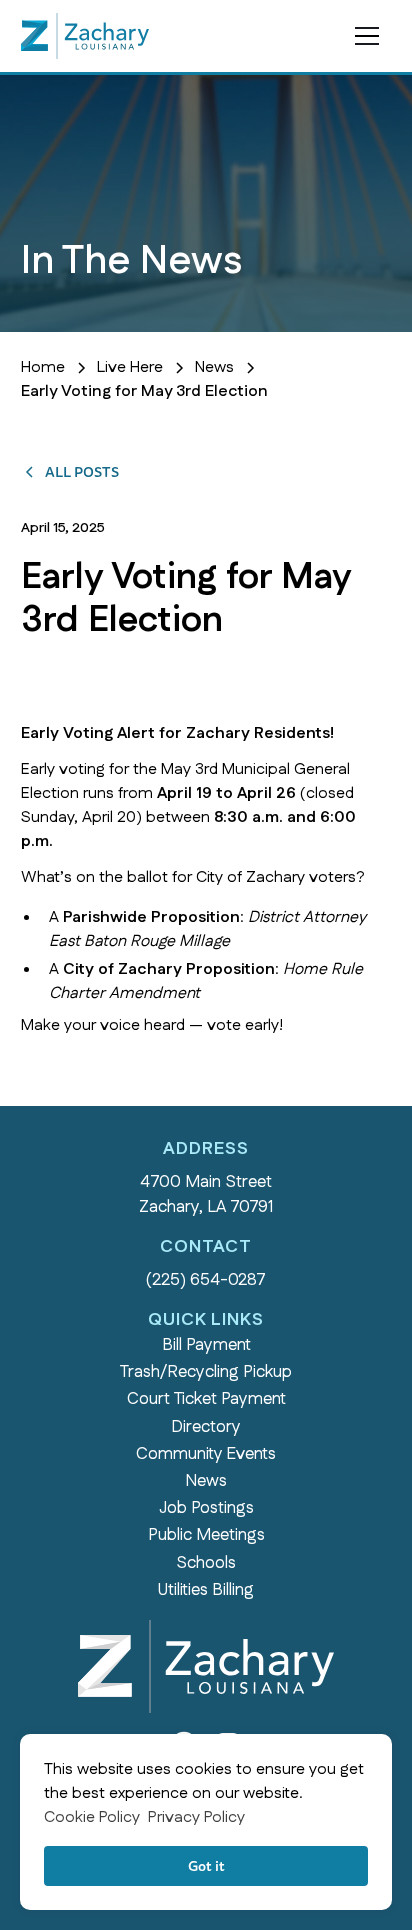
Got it (206, 1865)
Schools (206, 1563)
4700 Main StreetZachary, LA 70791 (206, 1194)
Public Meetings (206, 1535)
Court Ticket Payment (206, 1399)
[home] (85, 36)
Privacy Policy (196, 1817)
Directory (206, 1427)
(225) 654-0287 (206, 1280)
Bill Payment (206, 1345)
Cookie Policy (92, 1817)
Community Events (206, 1454)
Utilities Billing (206, 1590)
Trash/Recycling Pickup (206, 1372)
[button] (367, 36)
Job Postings (206, 1508)
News (206, 1481)
